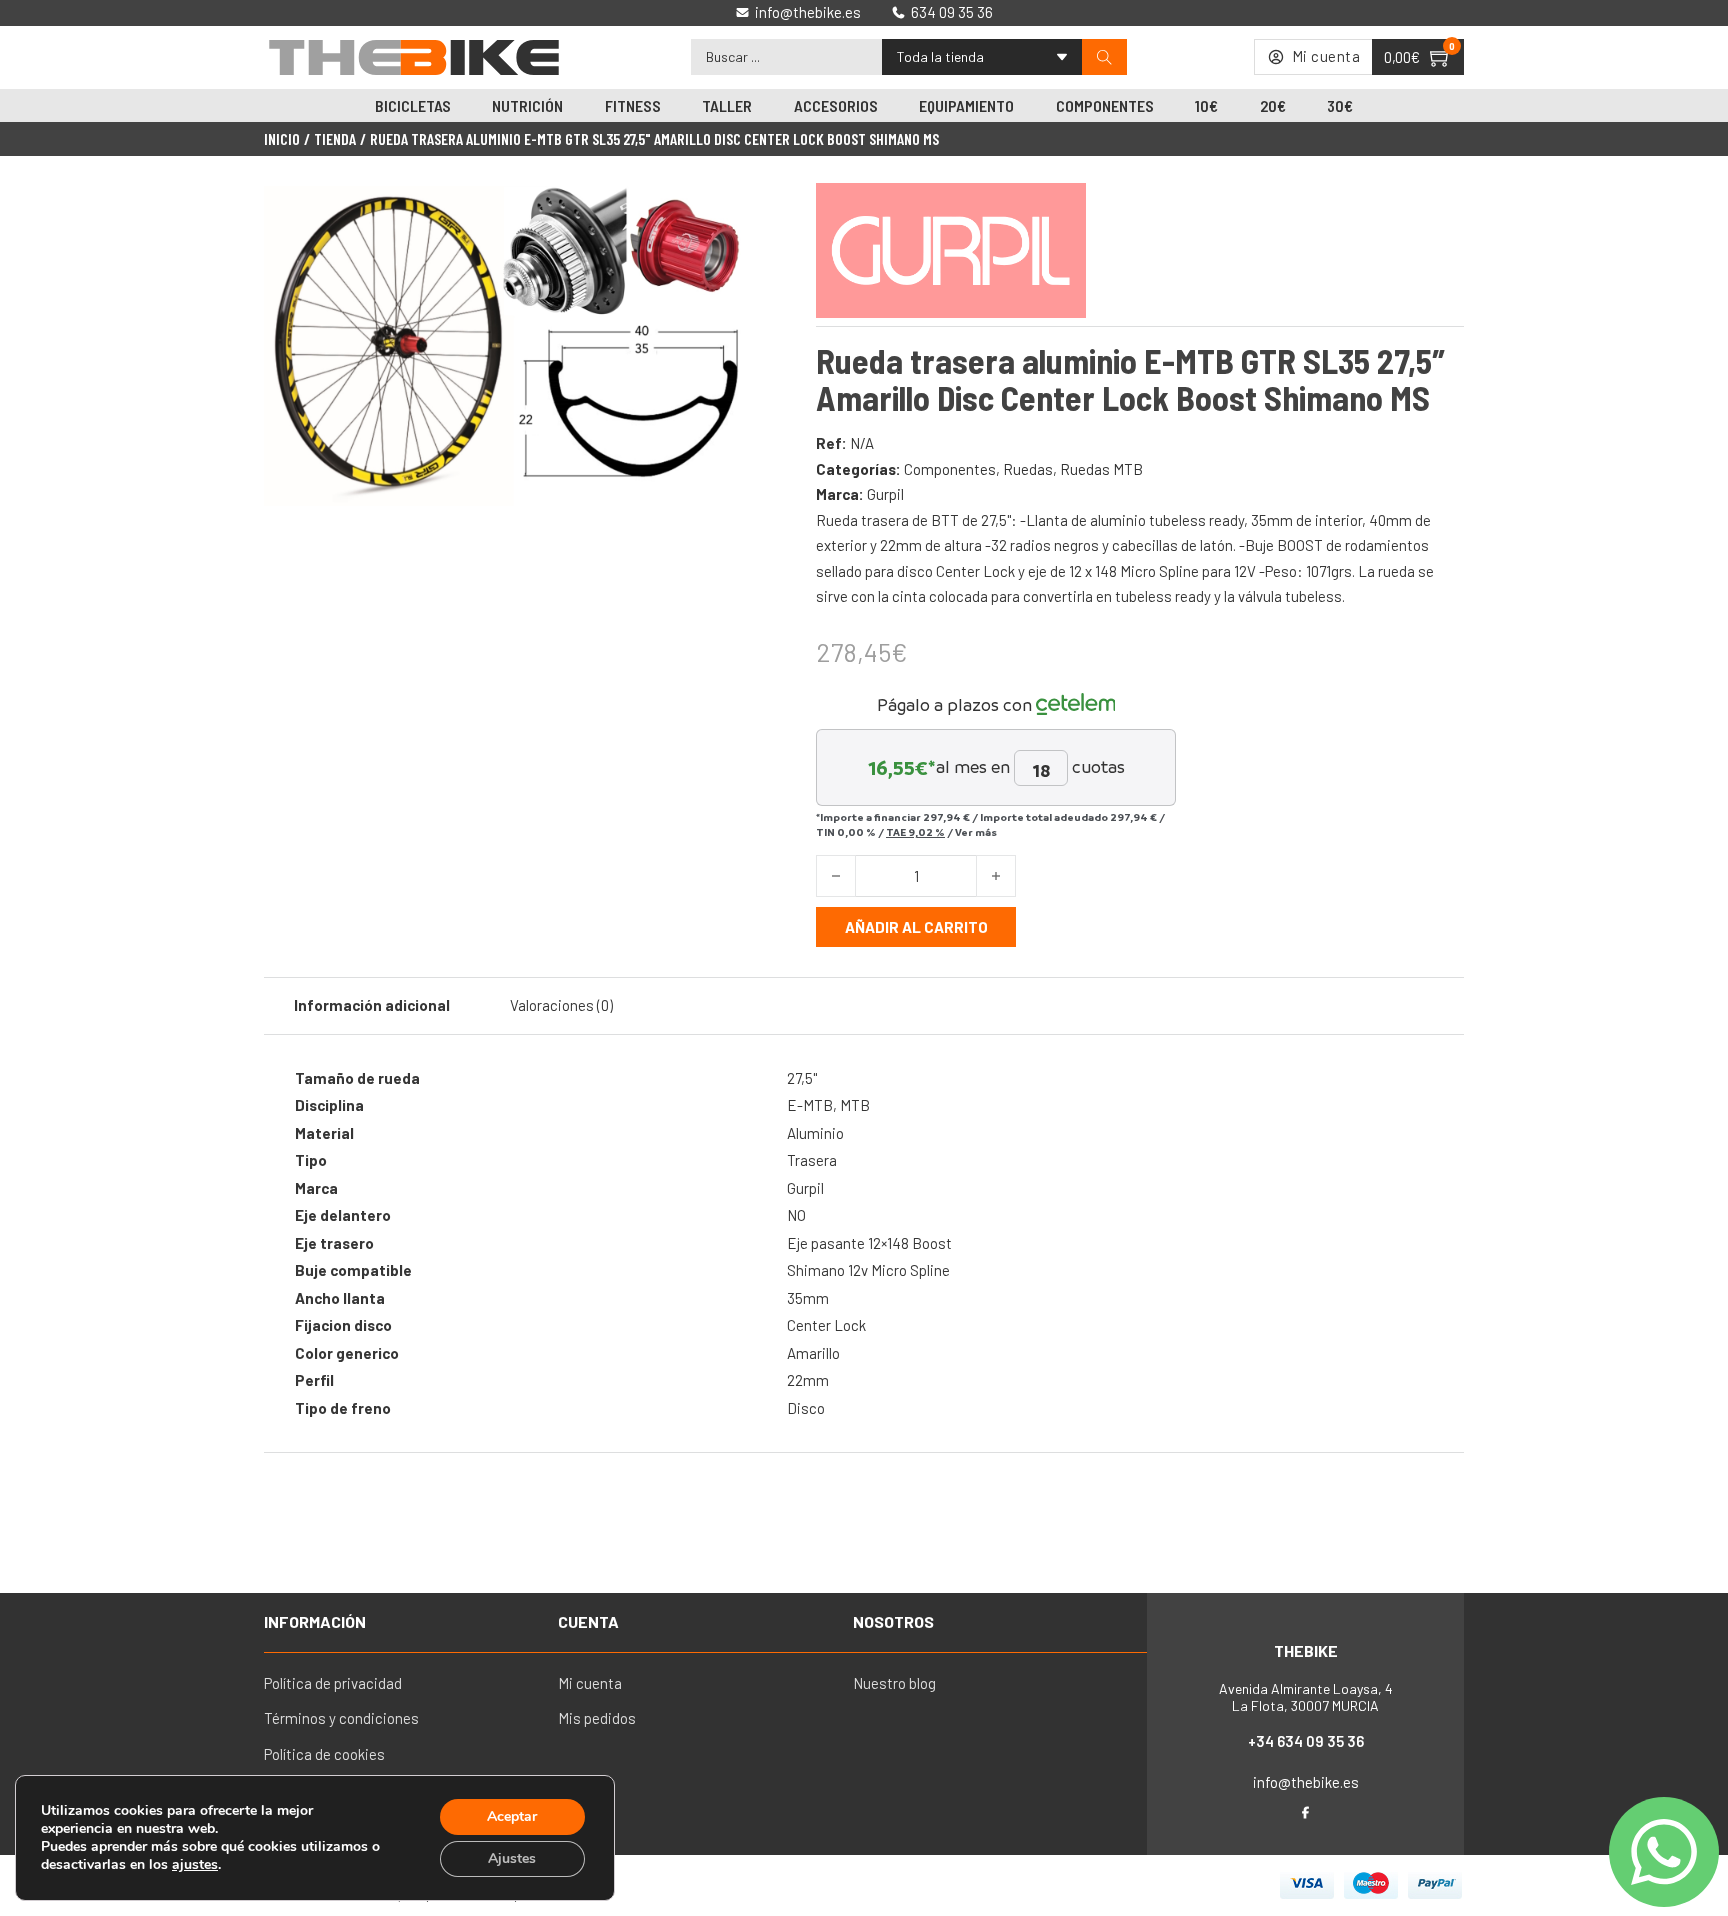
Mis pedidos (597, 1718)
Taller (727, 105)
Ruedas (1028, 469)
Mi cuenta (590, 1683)
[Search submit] (1104, 57)
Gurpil (885, 494)
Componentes (1105, 105)
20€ (1273, 105)
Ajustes (512, 1858)
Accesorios (836, 105)
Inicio (282, 139)
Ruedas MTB (1101, 469)
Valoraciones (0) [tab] (561, 1005)
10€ (1206, 105)
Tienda (335, 139)
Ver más (976, 832)
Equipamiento (966, 105)
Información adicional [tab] (372, 1005)
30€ (1340, 105)
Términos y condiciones (341, 1718)
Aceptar (512, 1816)
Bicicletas (413, 105)
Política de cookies (324, 1754)
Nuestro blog (894, 1683)
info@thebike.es (1306, 1782)
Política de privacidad (333, 1683)
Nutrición (527, 105)
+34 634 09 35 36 (1306, 1741)
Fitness (633, 105)
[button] (717, 213)
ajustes (195, 1865)
